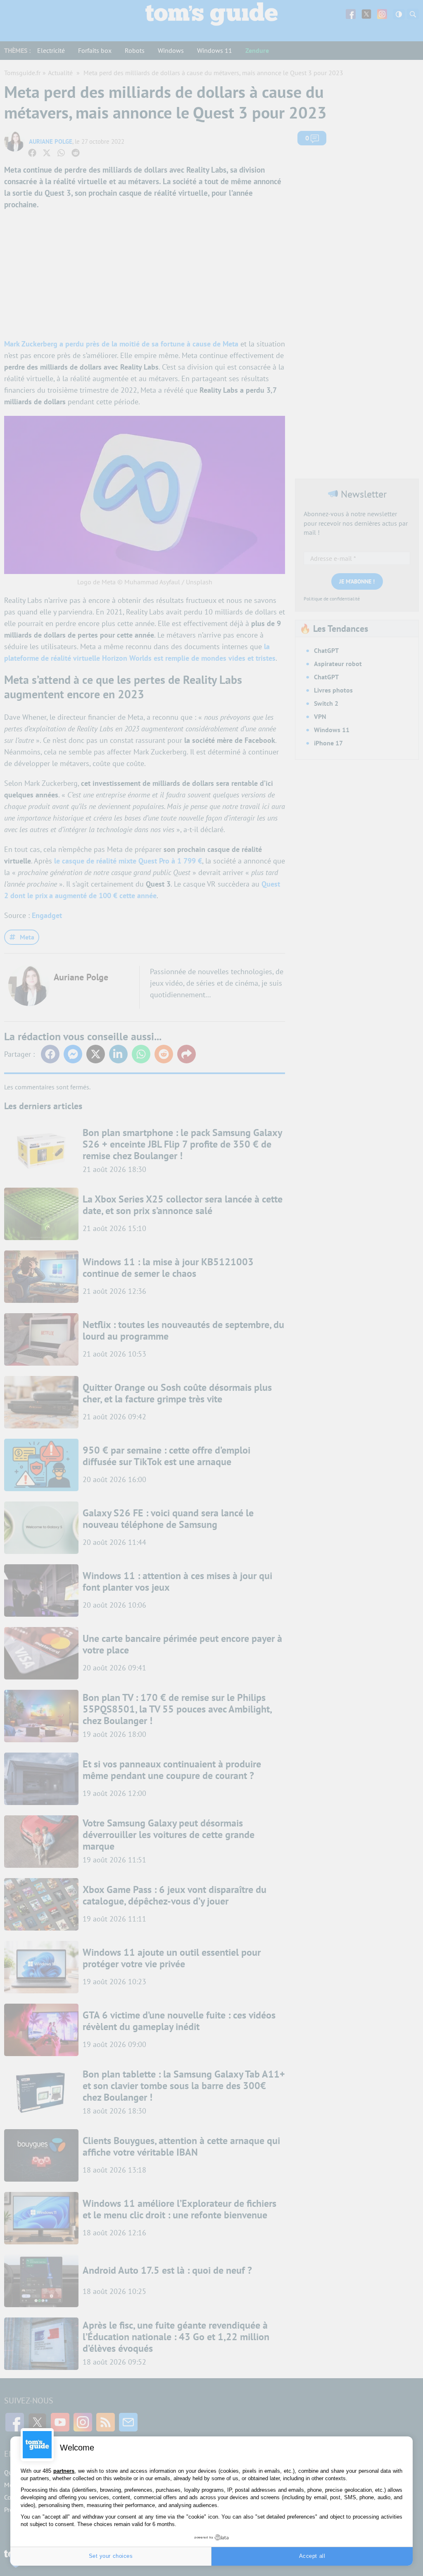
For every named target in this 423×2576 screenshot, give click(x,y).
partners (64, 2471)
